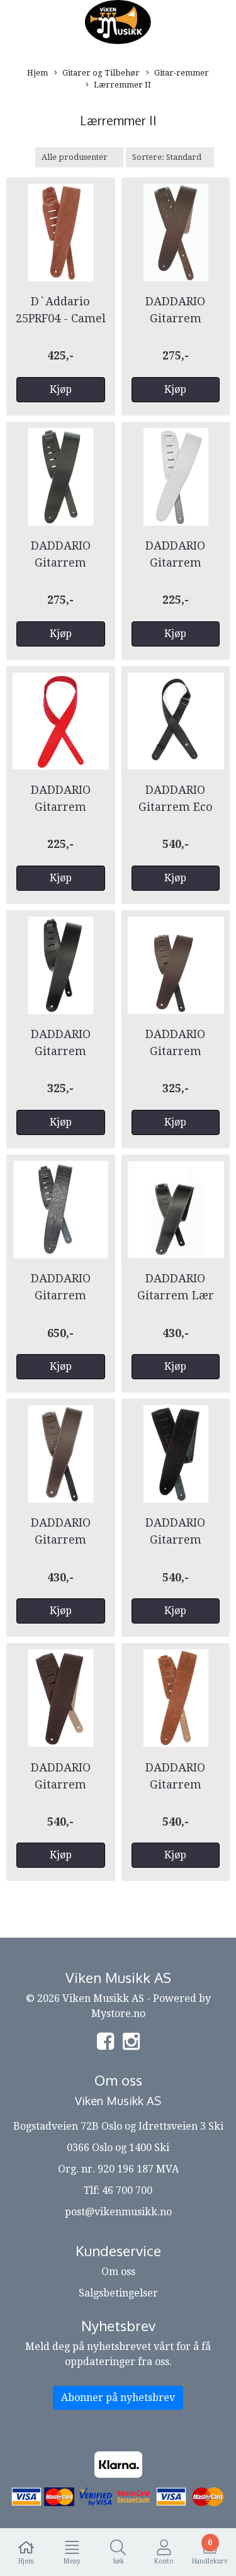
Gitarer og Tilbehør (101, 73)
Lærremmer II (122, 85)
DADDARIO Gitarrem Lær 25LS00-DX (176, 1295)
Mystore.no (118, 2014)
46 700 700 (127, 2190)
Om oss (118, 2272)
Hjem (37, 73)
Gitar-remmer (182, 73)
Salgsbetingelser (118, 2293)
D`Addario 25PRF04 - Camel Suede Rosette (61, 318)
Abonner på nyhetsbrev (118, 2398)
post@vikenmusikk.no (118, 2212)
